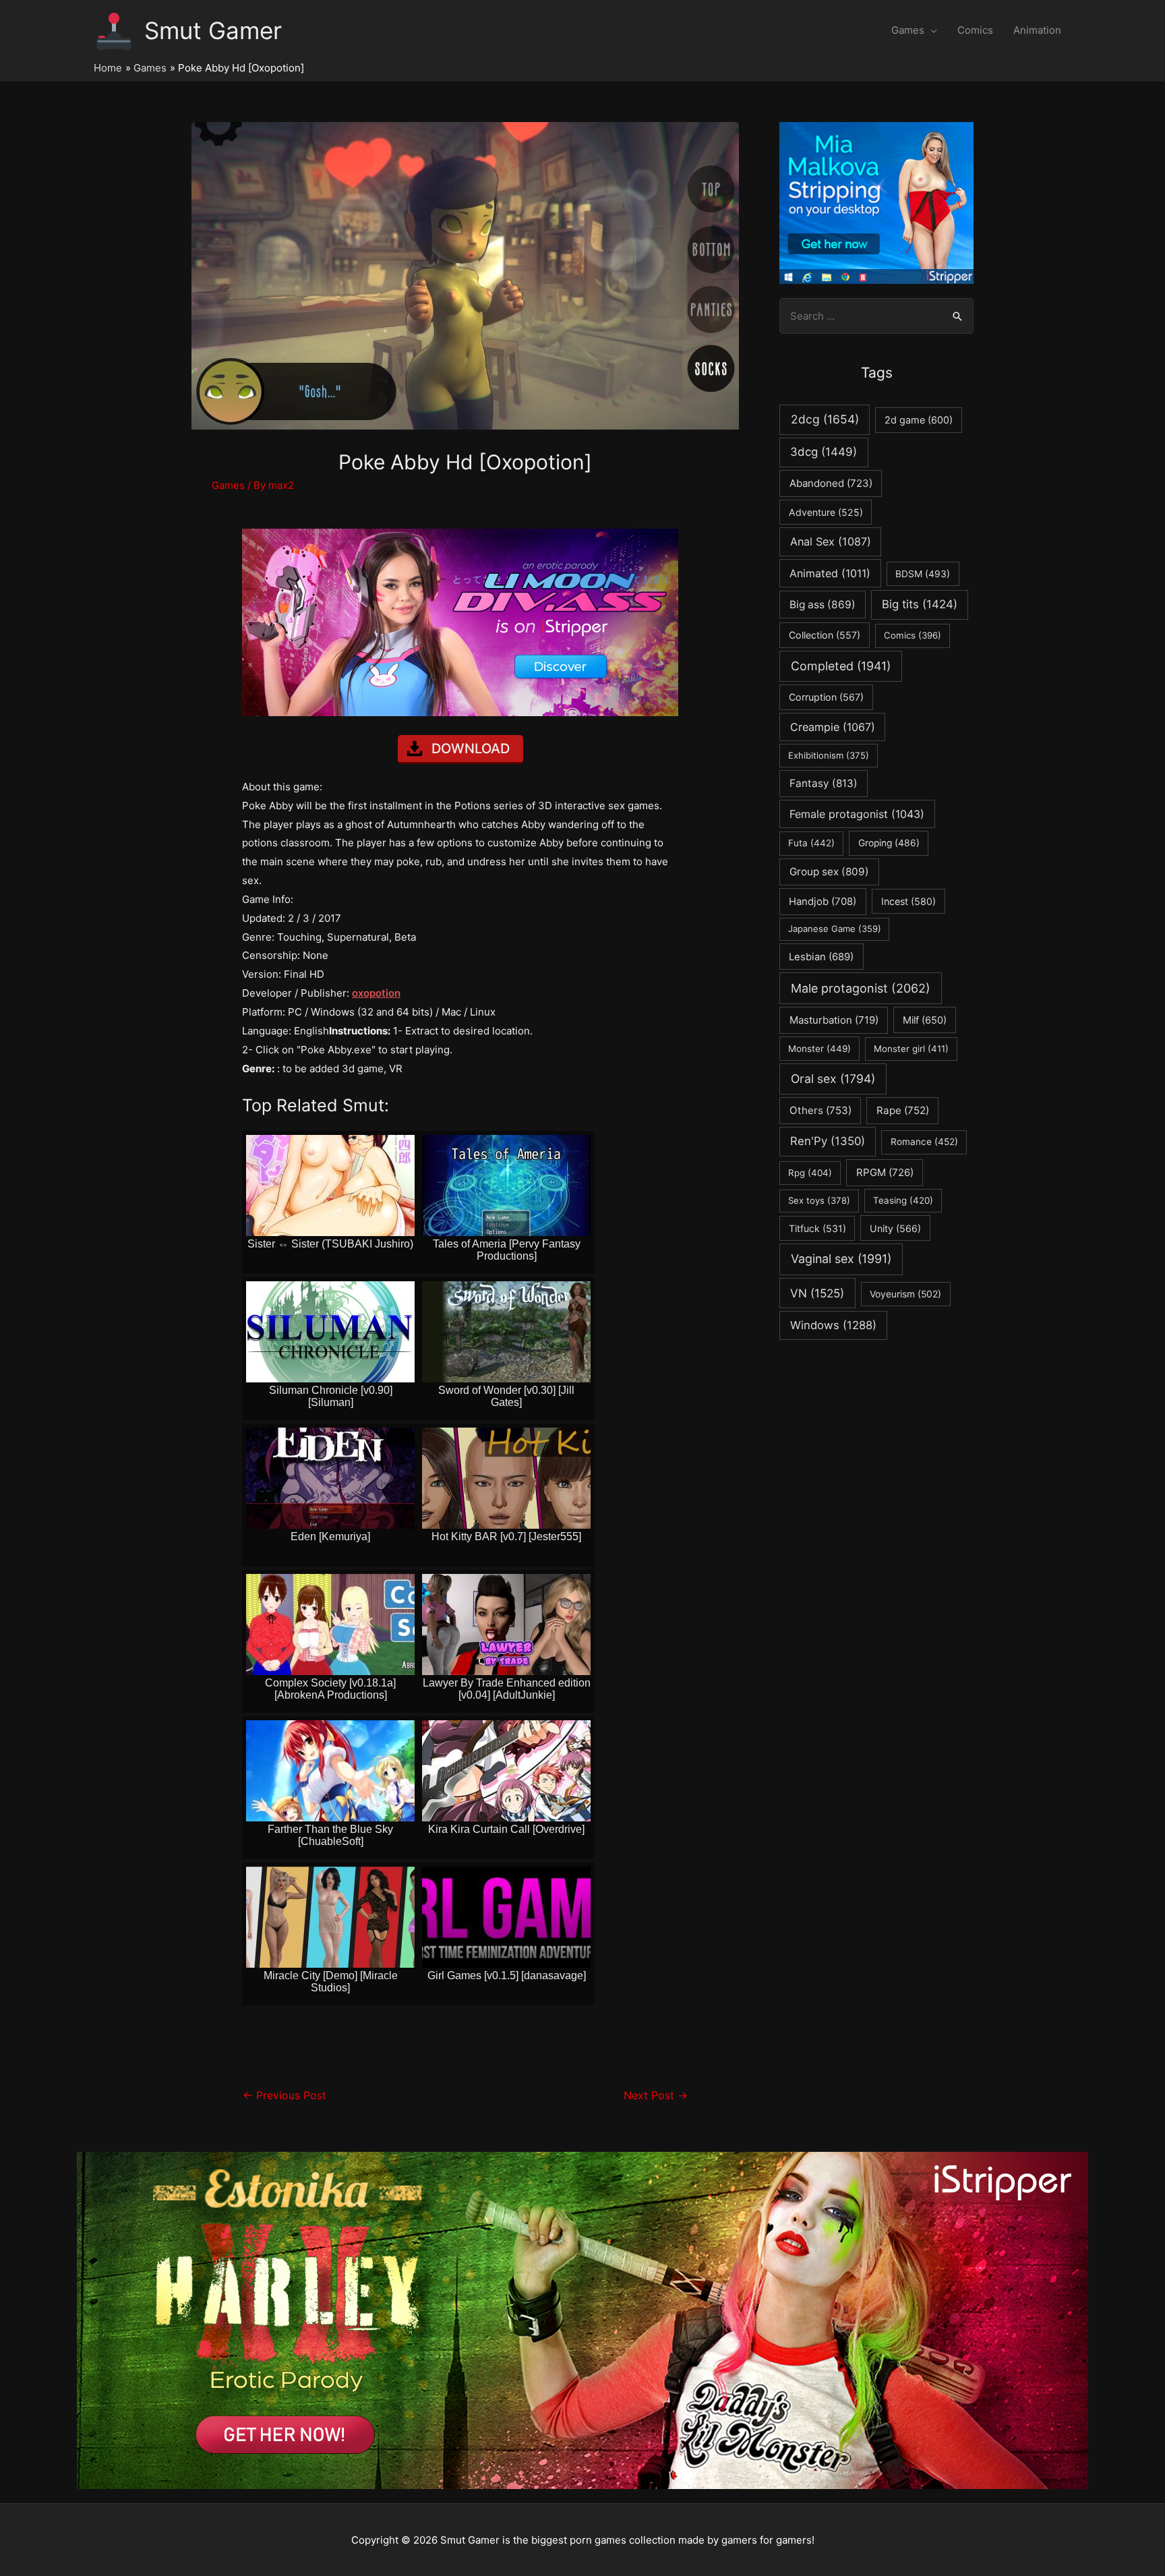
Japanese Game (835, 929)
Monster (819, 1049)
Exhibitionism (829, 755)
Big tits (920, 604)
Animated (830, 573)
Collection (825, 635)
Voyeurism (905, 1294)
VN (817, 1293)
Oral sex (833, 1079)
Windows (833, 1325)
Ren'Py (828, 1141)
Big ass (823, 605)
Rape (903, 1110)
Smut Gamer (213, 30)
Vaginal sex (841, 1259)
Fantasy (824, 783)
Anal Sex (831, 541)
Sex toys (819, 1200)
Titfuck (817, 1228)
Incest (908, 901)
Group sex (829, 872)
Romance (924, 1142)
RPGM (885, 1172)
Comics (975, 30)
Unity (895, 1228)
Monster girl (911, 1049)
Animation (1037, 30)
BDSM (923, 574)
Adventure (826, 512)
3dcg (824, 452)
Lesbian (821, 957)
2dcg (825, 419)
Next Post (656, 2096)
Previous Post (285, 2096)
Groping (889, 843)
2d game (919, 420)
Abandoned (831, 483)
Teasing (903, 1200)
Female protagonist (857, 814)
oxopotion (376, 993)
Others (820, 1110)
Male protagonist (861, 988)
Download (471, 749)
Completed (841, 666)
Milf (925, 1020)
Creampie (833, 727)
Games (908, 30)
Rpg (810, 1173)
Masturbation (834, 1020)
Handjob (823, 902)
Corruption (826, 697)
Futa (811, 843)
